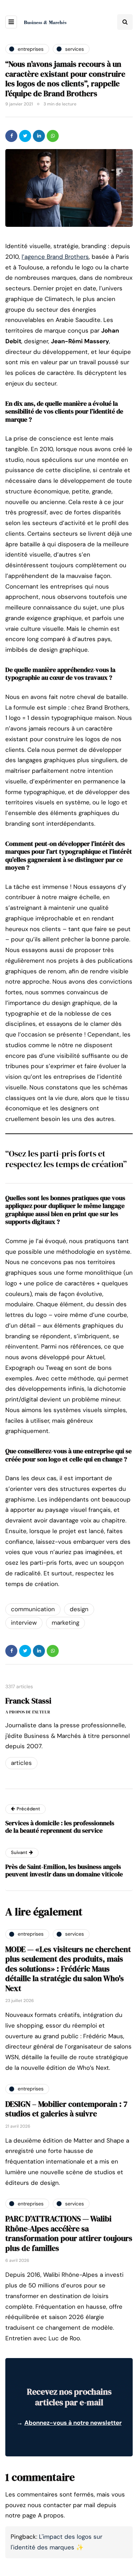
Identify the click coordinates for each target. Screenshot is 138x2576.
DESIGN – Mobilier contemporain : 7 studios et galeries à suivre (66, 2109)
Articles (21, 1763)
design (79, 1609)
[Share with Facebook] (11, 136)
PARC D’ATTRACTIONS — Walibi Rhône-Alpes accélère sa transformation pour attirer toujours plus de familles (69, 2233)
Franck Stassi (28, 1701)
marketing (65, 1623)
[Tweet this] (25, 136)
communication (33, 1609)
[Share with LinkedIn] (39, 136)
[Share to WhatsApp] (53, 136)
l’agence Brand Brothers (55, 257)
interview (24, 1623)
